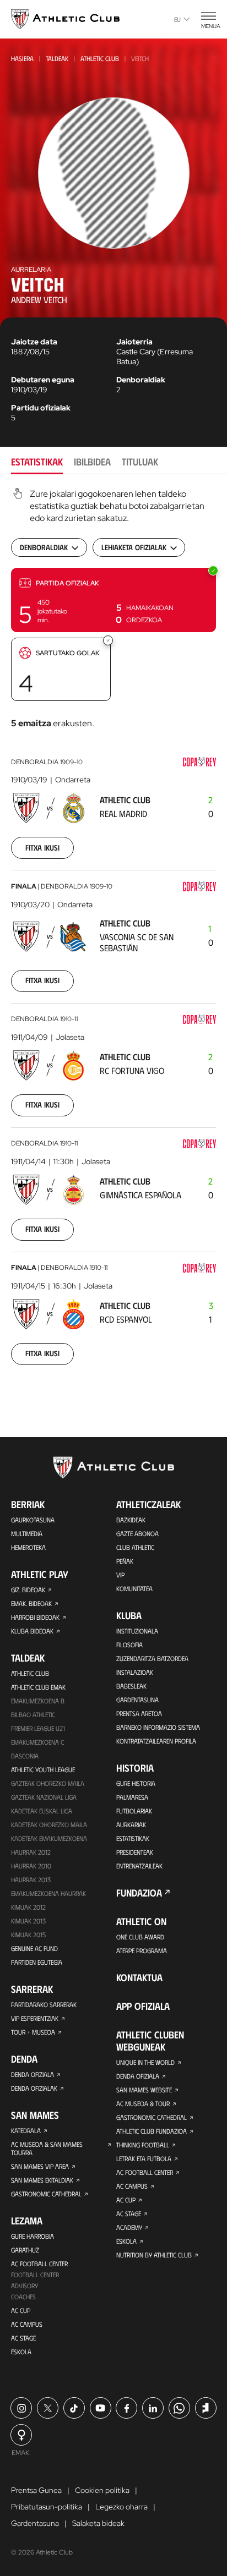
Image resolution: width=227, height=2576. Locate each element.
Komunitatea (134, 1588)
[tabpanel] (113, 933)
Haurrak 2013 (31, 1879)
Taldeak (57, 58)
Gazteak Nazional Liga (44, 1797)
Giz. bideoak (28, 1590)
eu (177, 19)
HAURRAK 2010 (31, 1866)
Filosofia (129, 1645)
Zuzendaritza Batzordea (152, 1658)
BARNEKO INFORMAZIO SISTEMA (158, 1727)
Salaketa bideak (98, 2523)
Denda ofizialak (34, 2088)
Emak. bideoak (31, 1603)
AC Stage (23, 2338)
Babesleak (131, 1686)
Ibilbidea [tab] (92, 462)
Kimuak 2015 (28, 1934)
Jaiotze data (34, 342)
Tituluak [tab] (140, 462)
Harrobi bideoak (35, 1617)
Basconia (25, 1756)
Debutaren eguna (43, 380)
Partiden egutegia (37, 1962)
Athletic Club (100, 58)
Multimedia (27, 1533)
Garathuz (25, 2250)
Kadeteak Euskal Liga (42, 1811)
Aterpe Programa (142, 1950)
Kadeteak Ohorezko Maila (49, 1824)
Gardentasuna (137, 1700)
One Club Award (140, 1937)
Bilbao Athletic (33, 1714)
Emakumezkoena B (38, 1701)
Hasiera (22, 58)
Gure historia (136, 1783)
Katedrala (26, 2130)
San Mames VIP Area (40, 2166)
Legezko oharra (121, 2507)
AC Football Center (39, 2263)
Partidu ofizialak (41, 408)
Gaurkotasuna (33, 1520)
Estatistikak (133, 1838)
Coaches (23, 2297)
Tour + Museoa (33, 2032)
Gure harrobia (33, 2236)
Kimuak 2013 (28, 1921)
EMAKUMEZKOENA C (37, 1742)
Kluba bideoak (32, 1631)
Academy (129, 2227)
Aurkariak (131, 1824)
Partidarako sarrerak (44, 2004)
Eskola (21, 2352)
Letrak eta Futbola (144, 2158)
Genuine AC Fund (34, 1948)
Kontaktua (139, 1977)
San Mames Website (144, 2090)
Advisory (25, 2285)
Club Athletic (135, 1547)
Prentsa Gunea (36, 2490)
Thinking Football (143, 2145)
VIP (120, 1575)
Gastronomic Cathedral (46, 2194)
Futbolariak (134, 1811)
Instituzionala (137, 1631)
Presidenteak (135, 1852)
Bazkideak (131, 1520)
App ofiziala (143, 2006)
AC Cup (21, 2310)
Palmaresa (132, 1797)
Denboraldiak (141, 380)
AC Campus (27, 2324)
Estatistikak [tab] (37, 462)
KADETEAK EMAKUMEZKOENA (49, 1838)
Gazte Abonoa (137, 1533)
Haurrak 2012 (31, 1852)
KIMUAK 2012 (28, 1907)
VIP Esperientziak (35, 2018)
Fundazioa (139, 1893)
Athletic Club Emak (38, 1687)
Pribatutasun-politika (47, 2507)
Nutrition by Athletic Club (154, 2255)
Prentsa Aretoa (139, 1713)
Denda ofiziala (33, 2074)
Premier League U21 (38, 1728)
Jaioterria (134, 342)
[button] (113, 600)
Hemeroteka (28, 1547)
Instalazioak (135, 1672)
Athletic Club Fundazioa (152, 2131)
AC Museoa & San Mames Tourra (47, 2148)
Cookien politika (102, 2490)
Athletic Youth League (43, 1769)
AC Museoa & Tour (143, 2103)
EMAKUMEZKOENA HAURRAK (48, 1893)
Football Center (35, 2274)
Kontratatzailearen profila (156, 1741)
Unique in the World (145, 2062)
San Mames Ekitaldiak (42, 2180)
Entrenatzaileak (139, 1866)
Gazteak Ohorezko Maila (48, 1783)
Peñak (125, 1561)
